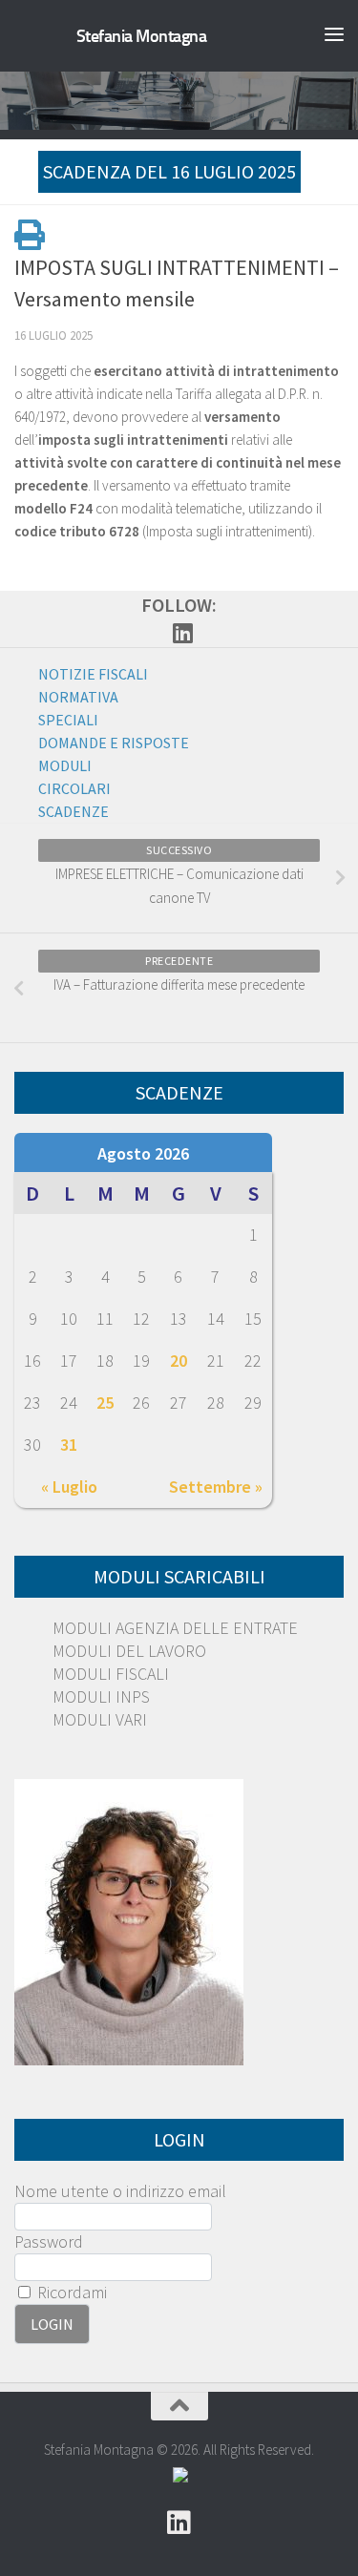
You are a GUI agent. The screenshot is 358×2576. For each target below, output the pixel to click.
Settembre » (216, 1487)
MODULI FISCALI (111, 1674)
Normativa (78, 697)
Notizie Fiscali (93, 674)
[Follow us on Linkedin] (183, 633)
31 (69, 1445)
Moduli (65, 765)
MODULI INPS (101, 1696)
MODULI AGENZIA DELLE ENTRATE (175, 1628)
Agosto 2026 (143, 1153)
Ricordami (70, 2292)
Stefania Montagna (142, 36)
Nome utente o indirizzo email (120, 2191)
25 (105, 1403)
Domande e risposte (114, 743)
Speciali (68, 720)
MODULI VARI (100, 1719)
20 (179, 1361)
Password (49, 2241)
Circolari (74, 788)
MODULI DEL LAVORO (129, 1651)
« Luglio (69, 1487)
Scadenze (74, 811)
